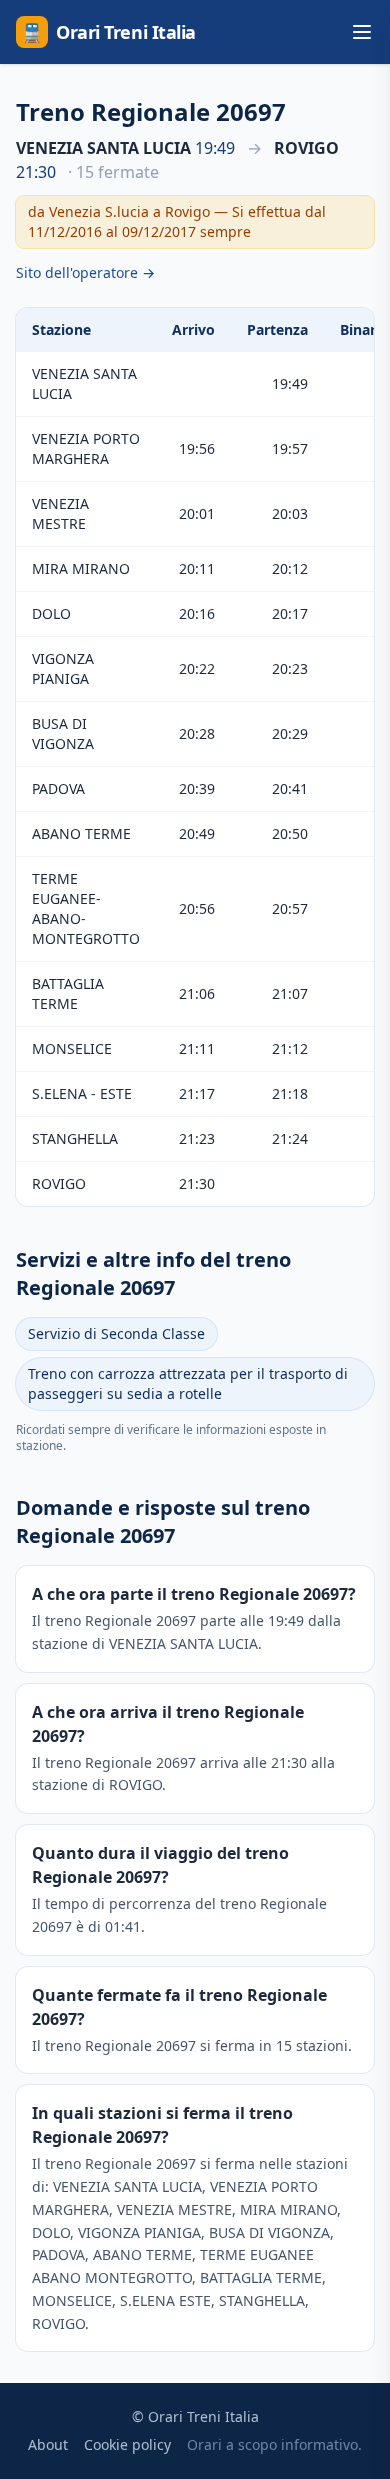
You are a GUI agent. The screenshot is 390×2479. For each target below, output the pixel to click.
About (48, 2444)
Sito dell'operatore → (85, 272)
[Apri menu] (362, 32)
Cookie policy (127, 2444)
